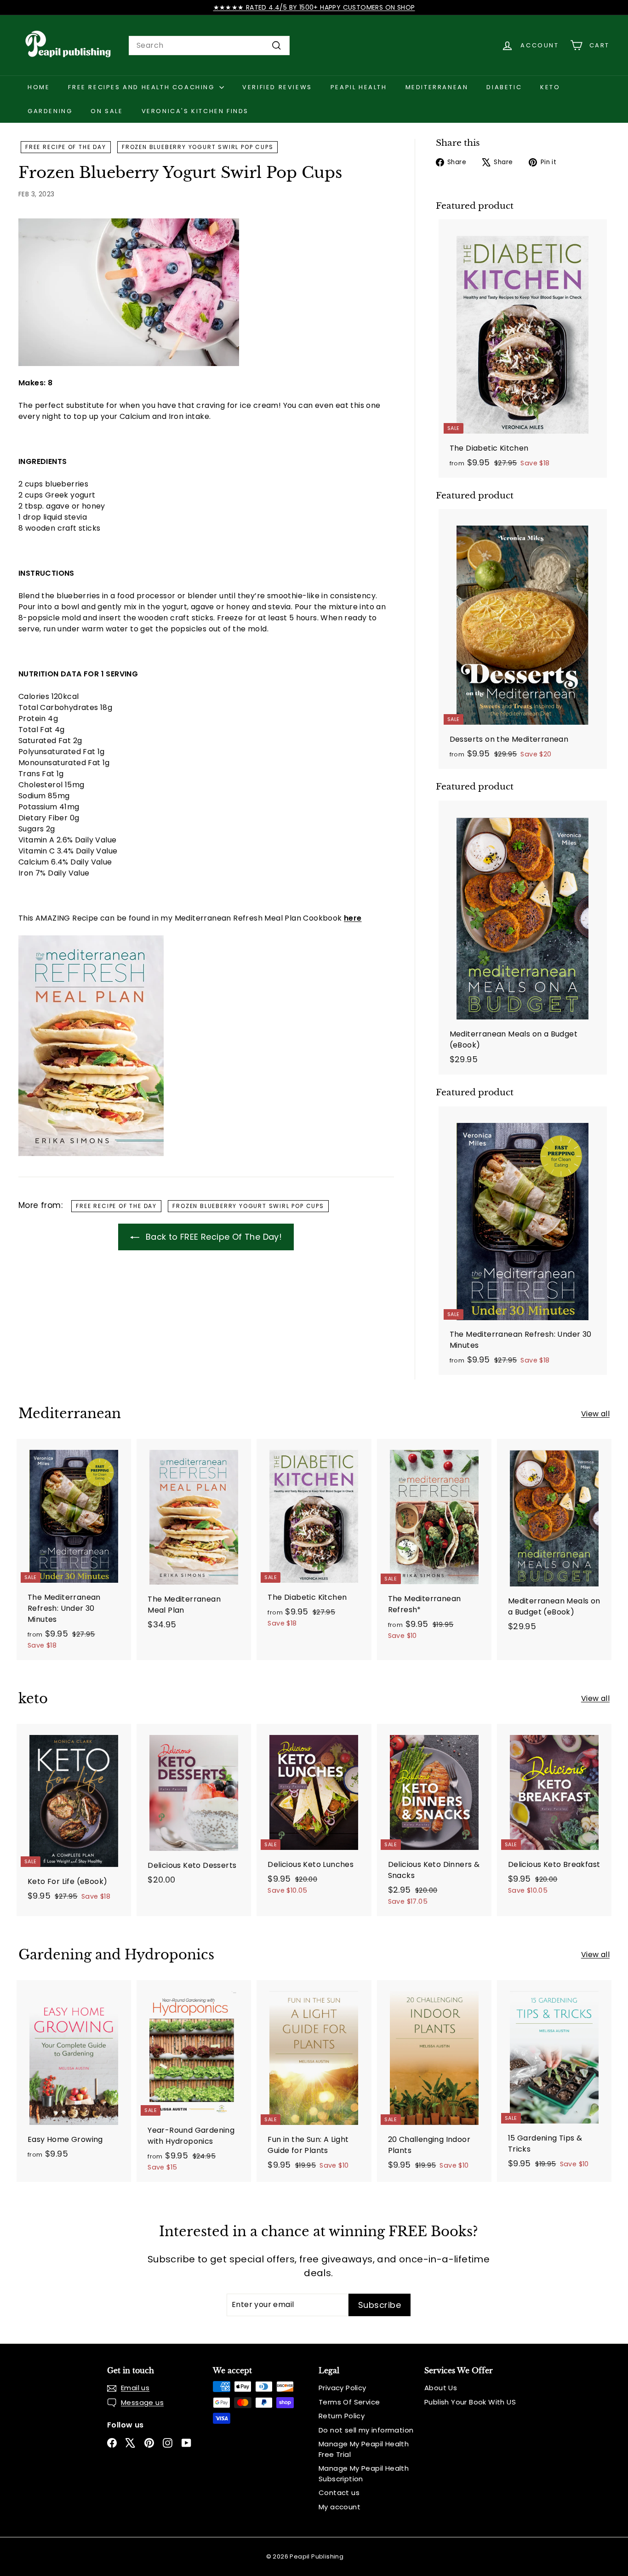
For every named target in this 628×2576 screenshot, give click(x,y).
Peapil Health (359, 87)
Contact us (339, 2493)
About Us (441, 2388)
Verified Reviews (277, 87)
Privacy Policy (343, 2388)
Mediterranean (437, 87)
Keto (550, 87)
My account (340, 2507)
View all (595, 1414)
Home (39, 87)
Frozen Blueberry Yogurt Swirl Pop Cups (197, 147)
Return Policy (342, 2416)
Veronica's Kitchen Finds (195, 111)
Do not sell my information (366, 2430)
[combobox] (209, 46)
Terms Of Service (349, 2402)
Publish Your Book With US (470, 2402)
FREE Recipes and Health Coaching (143, 87)
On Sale (107, 111)
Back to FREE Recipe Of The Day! (212, 1237)
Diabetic (504, 87)
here (353, 918)
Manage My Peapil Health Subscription (364, 2473)
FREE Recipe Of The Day (66, 147)
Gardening (50, 111)
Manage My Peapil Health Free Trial (364, 2449)
